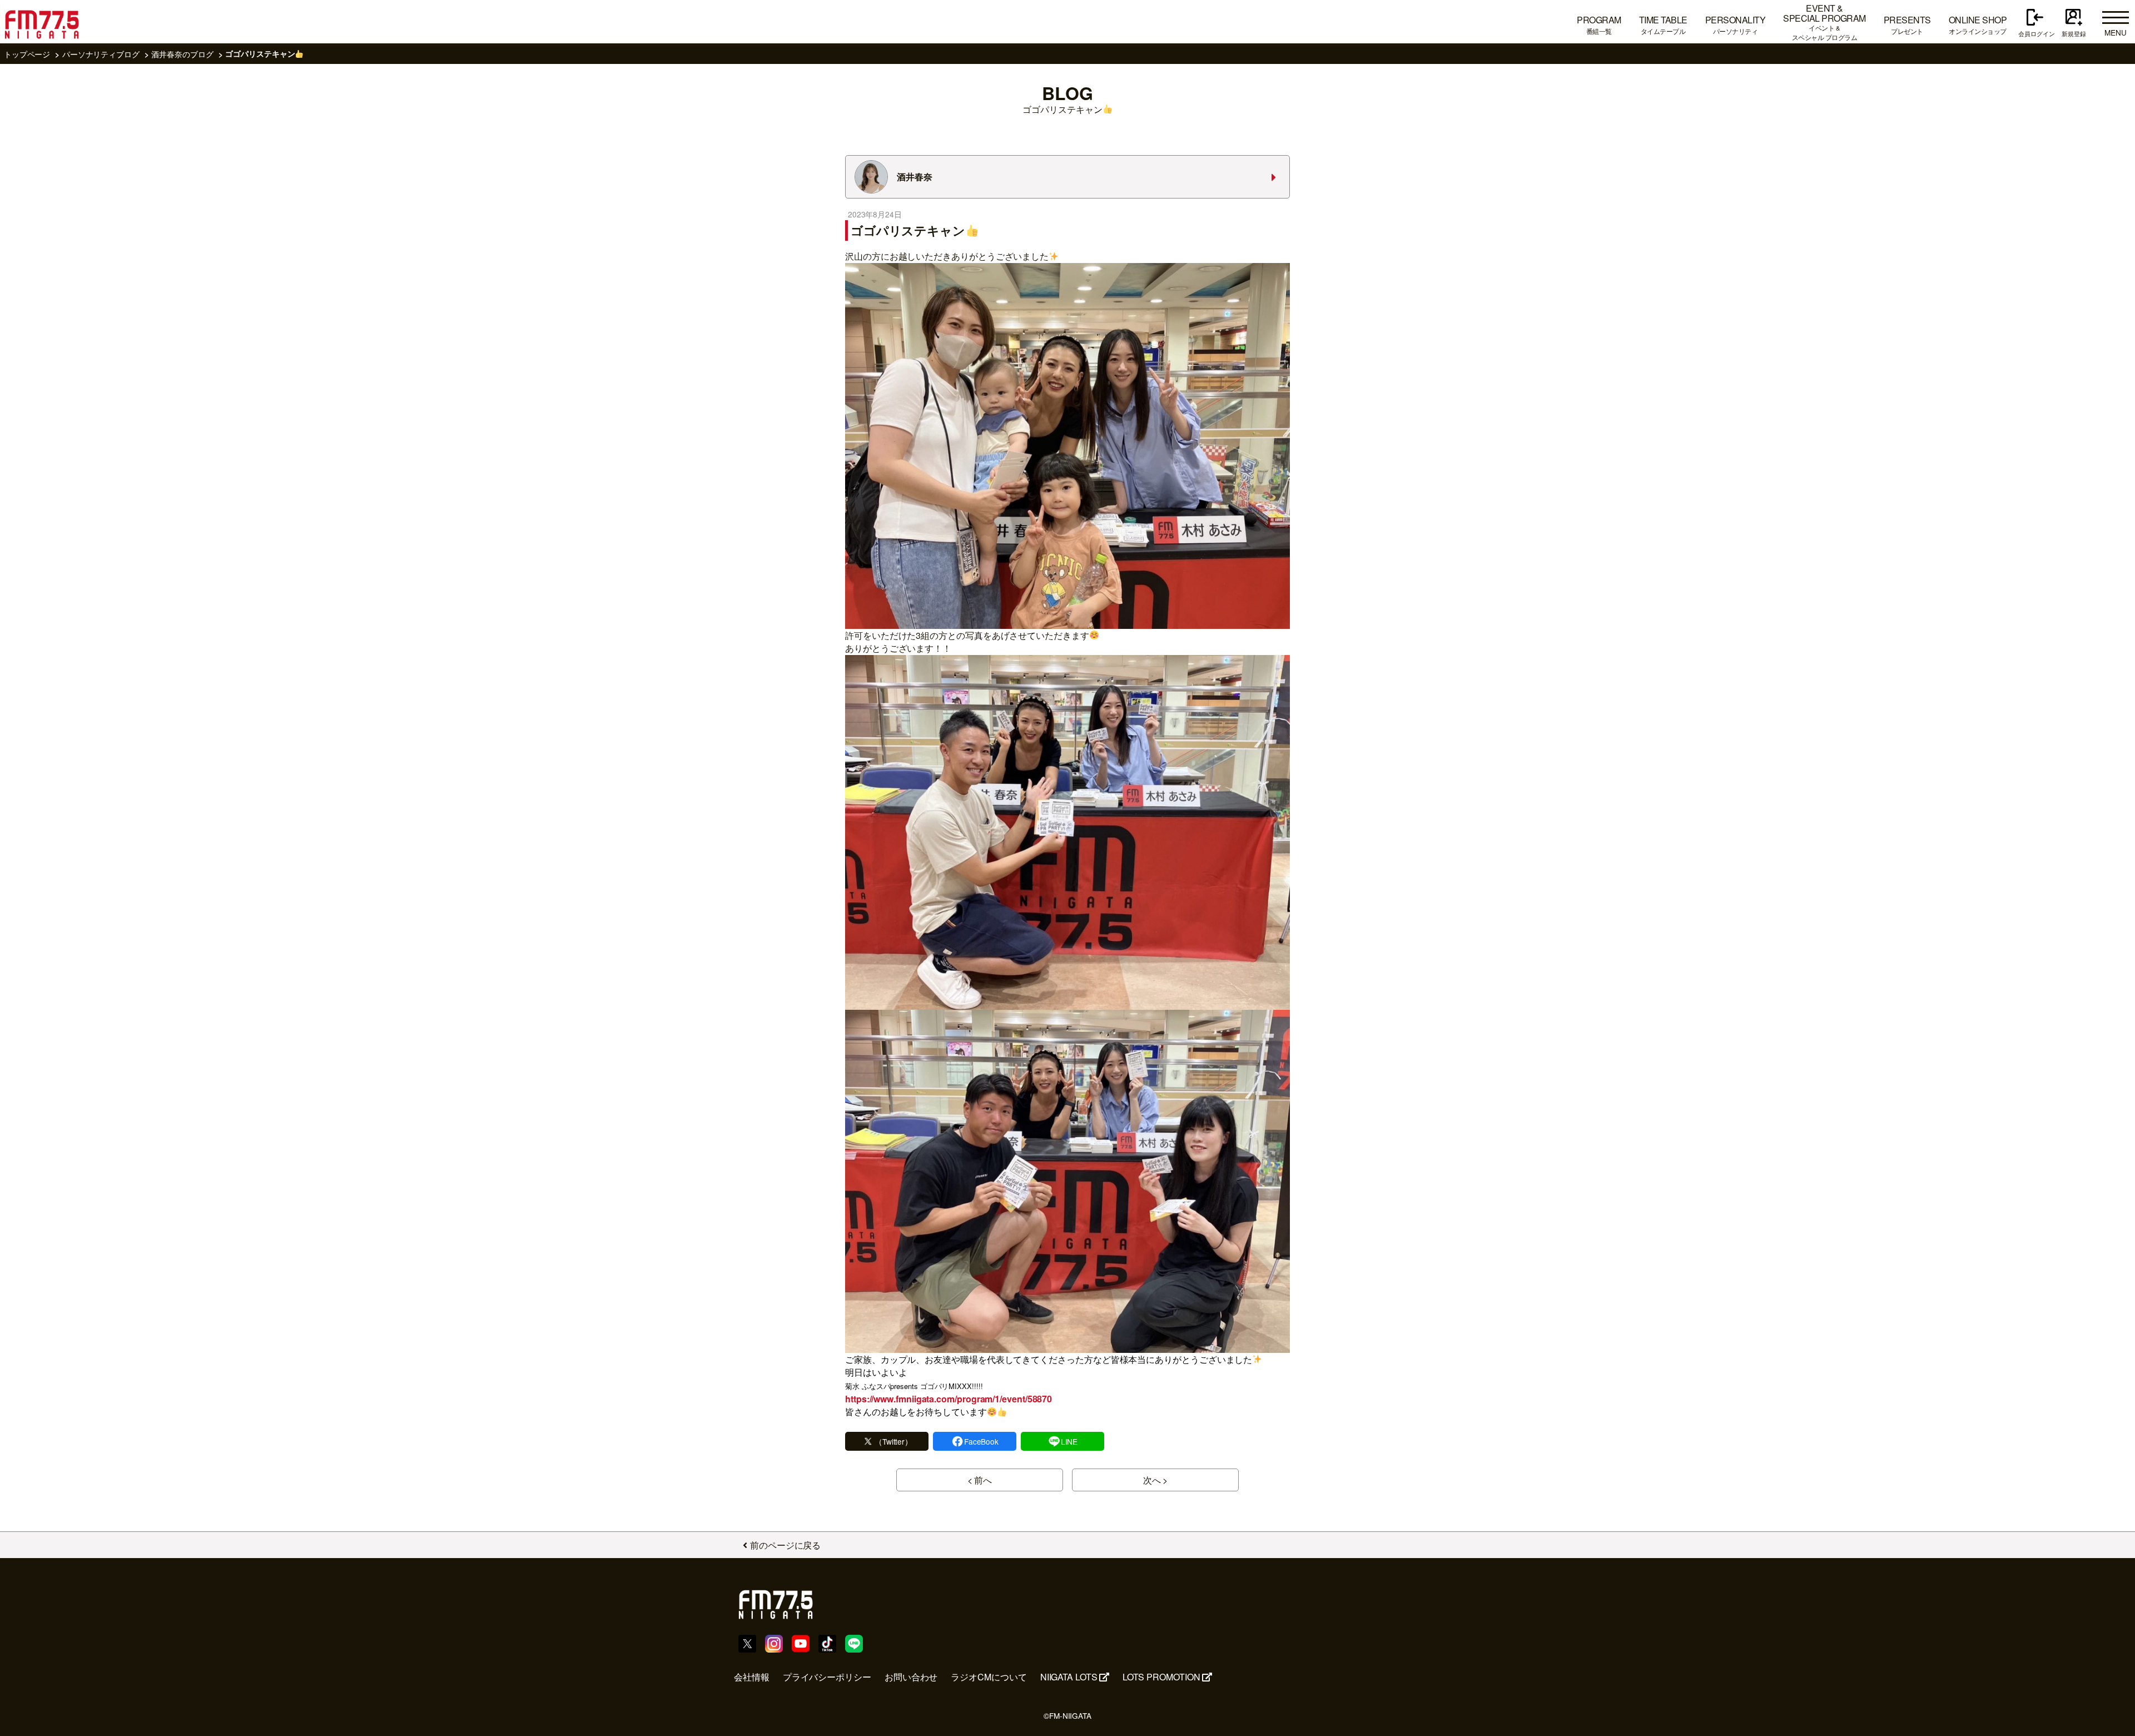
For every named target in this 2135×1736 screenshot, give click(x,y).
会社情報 (752, 1677)
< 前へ (980, 1480)
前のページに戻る (785, 1545)
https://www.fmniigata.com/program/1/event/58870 (949, 1399)
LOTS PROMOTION (1161, 1677)
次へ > (1156, 1480)
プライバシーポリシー (827, 1677)
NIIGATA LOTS (1069, 1677)
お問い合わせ (911, 1677)
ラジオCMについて (989, 1677)
